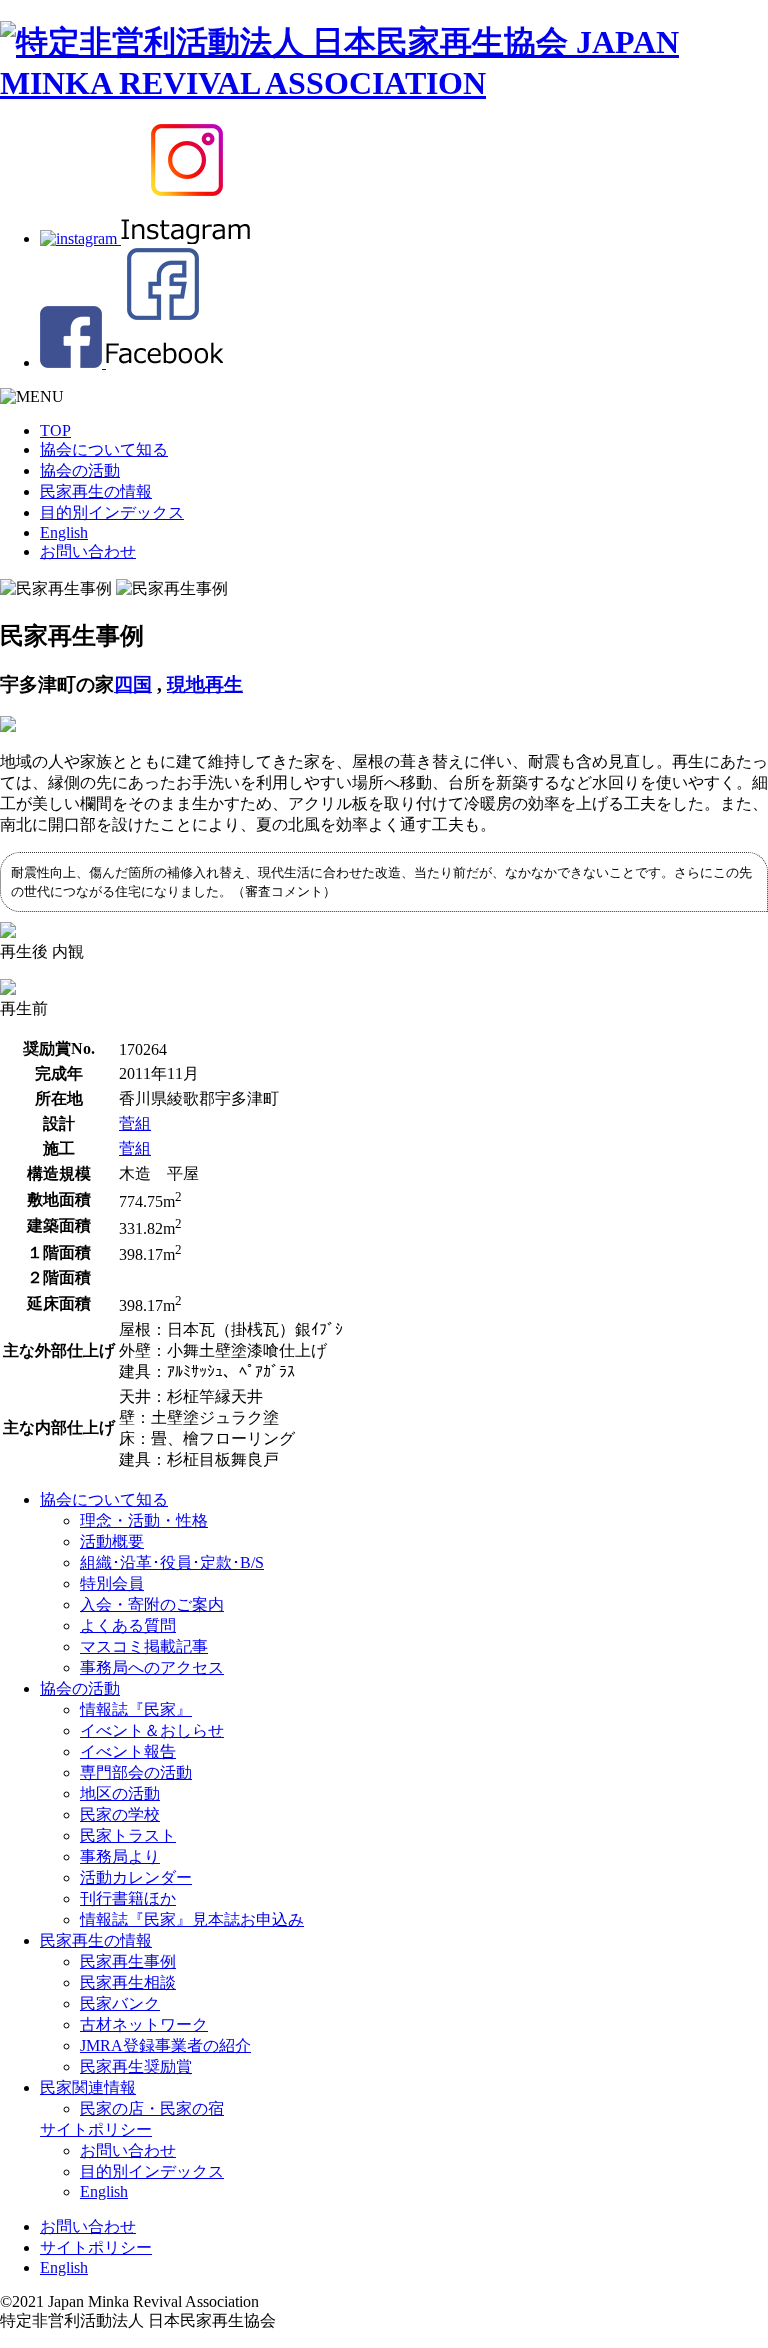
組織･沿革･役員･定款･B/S (172, 1562)
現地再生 (205, 684)
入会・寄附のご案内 (152, 1604)
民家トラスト (128, 1835)
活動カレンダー (136, 1877)
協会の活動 (80, 470)
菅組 (135, 1123)
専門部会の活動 (136, 1772)
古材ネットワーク (144, 2024)
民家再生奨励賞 (136, 2066)
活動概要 (112, 1541)
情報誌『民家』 (136, 1709)
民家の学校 (120, 1814)
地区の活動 (120, 1793)
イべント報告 (128, 1751)
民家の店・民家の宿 (152, 2108)
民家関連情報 (88, 2087)
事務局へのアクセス (152, 1667)
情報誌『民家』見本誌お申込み (192, 1919)
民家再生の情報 (96, 491)
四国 (133, 684)
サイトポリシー (96, 2129)
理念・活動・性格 (144, 1520)
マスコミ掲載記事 (144, 1646)
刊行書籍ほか (128, 1898)
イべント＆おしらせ (152, 1730)
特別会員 (112, 1583)
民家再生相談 (128, 1982)
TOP (55, 430)
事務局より (120, 1856)
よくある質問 (128, 1625)
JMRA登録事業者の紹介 (165, 2045)
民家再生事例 (128, 1961)
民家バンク (120, 2003)
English (64, 532)
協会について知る (104, 449)
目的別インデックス (112, 512)
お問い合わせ (88, 551)
